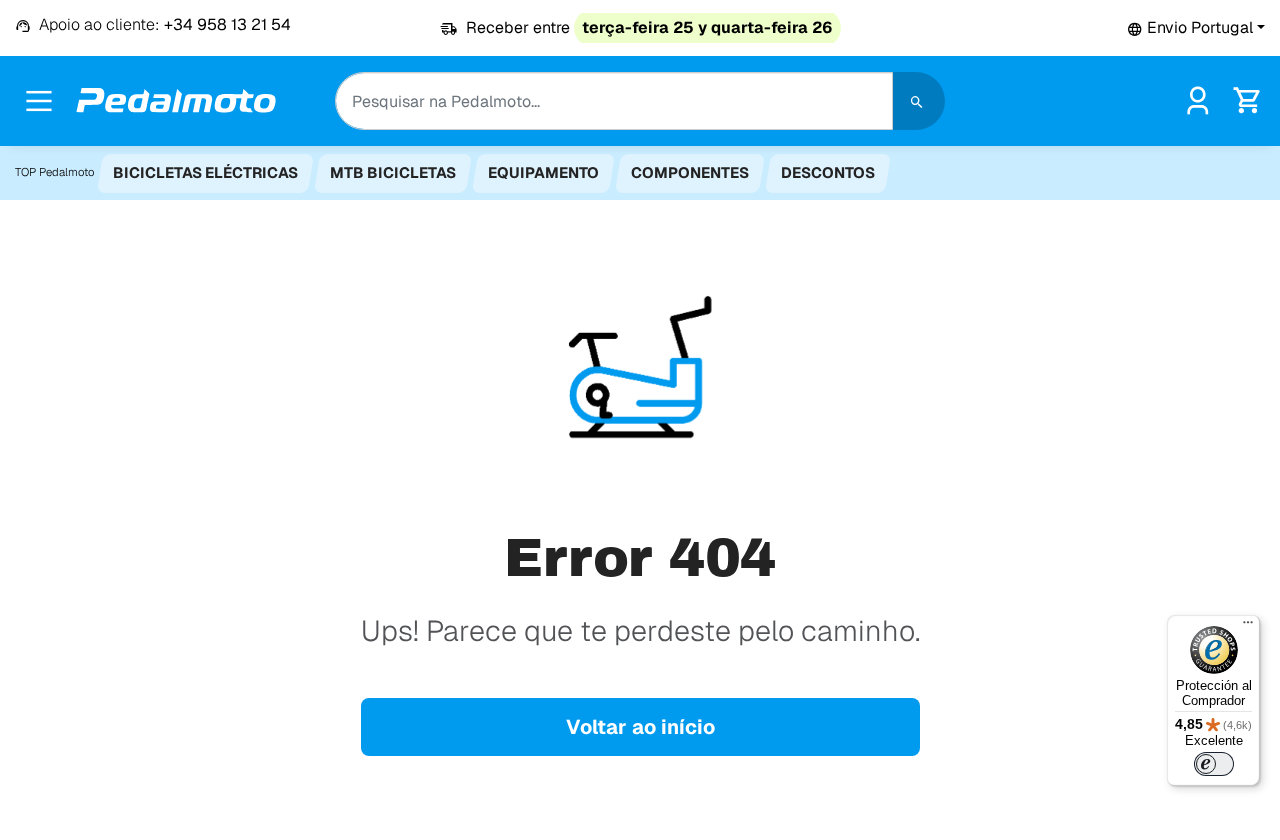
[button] (1196, 27)
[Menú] (1248, 627)
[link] (1197, 99)
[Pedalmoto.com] (176, 100)
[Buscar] (919, 101)
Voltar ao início (640, 727)
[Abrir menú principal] (39, 101)
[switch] (1214, 764)
